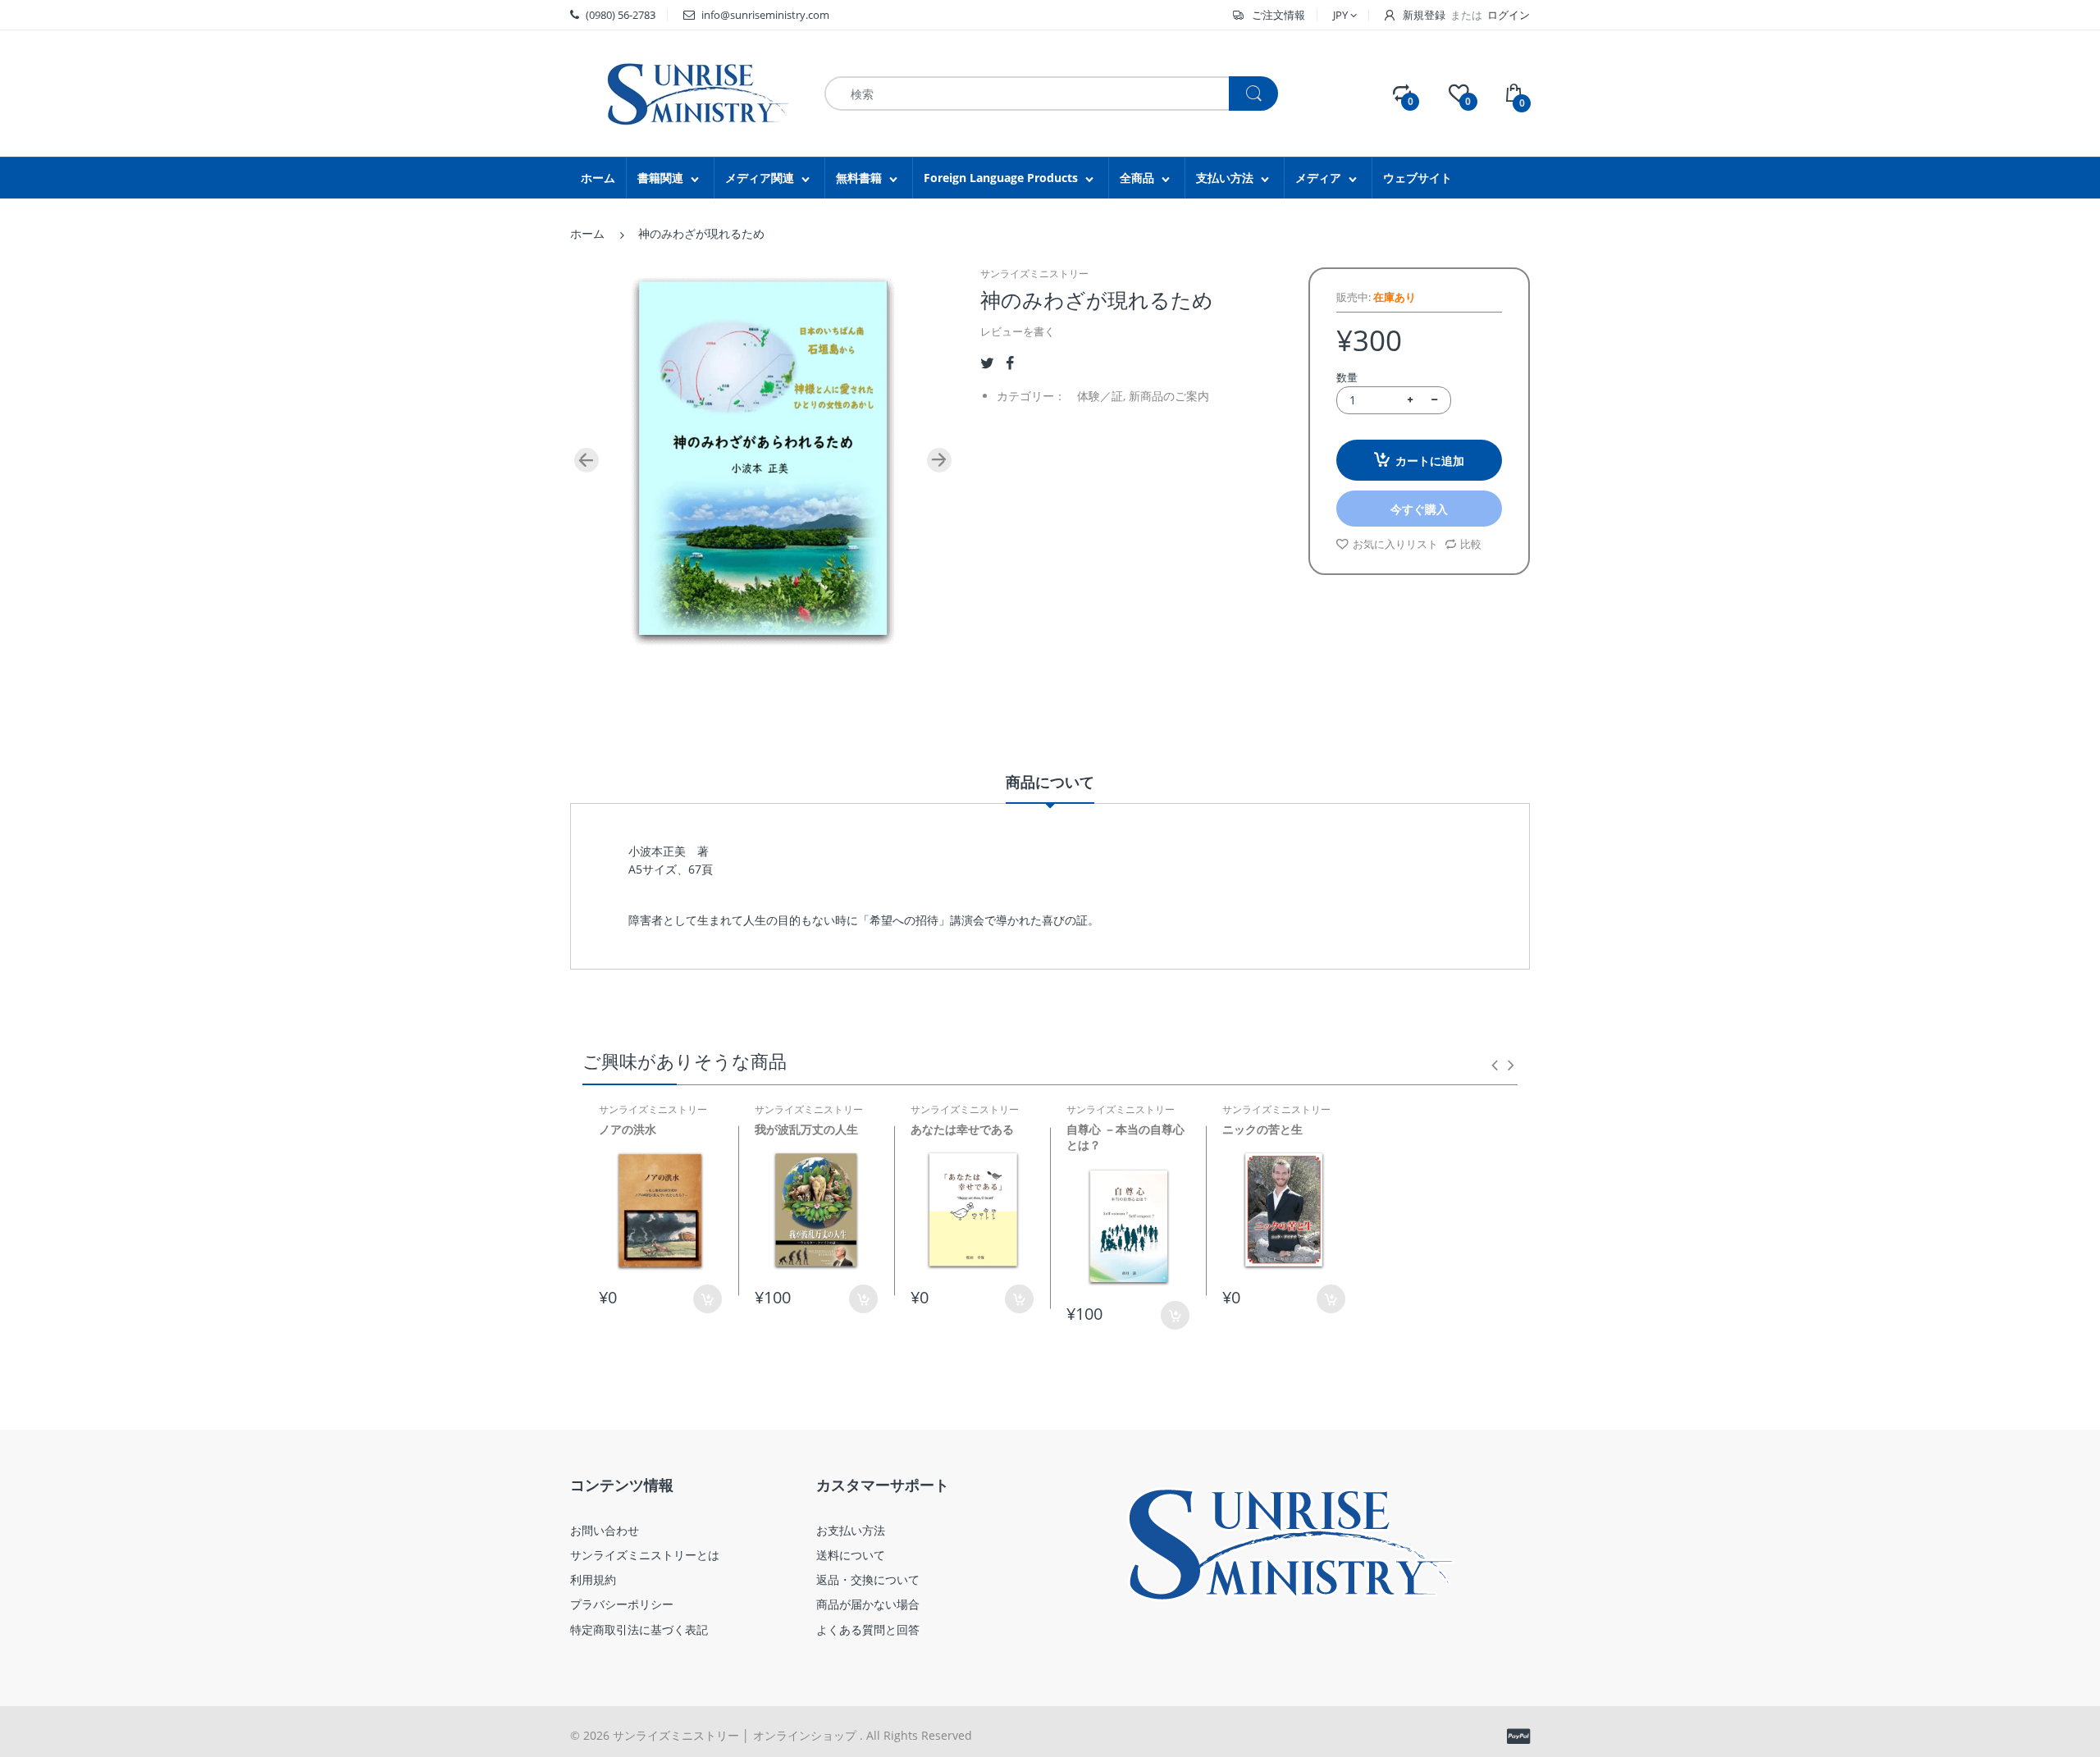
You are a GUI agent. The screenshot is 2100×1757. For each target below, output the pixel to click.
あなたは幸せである (962, 1129)
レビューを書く (1018, 331)
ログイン (1509, 15)
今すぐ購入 (1419, 509)
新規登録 (1424, 15)
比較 (1471, 544)
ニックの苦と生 (1262, 1129)
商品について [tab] (1050, 782)
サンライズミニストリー (1034, 274)
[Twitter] (987, 363)
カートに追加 (1430, 461)
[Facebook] (1010, 363)
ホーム (587, 233)
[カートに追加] (708, 1299)
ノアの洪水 (628, 1129)
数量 (1347, 377)
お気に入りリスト (1395, 544)
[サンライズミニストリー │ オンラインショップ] (685, 92)
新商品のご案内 (1169, 396)
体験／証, (1101, 396)
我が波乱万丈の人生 (806, 1129)
